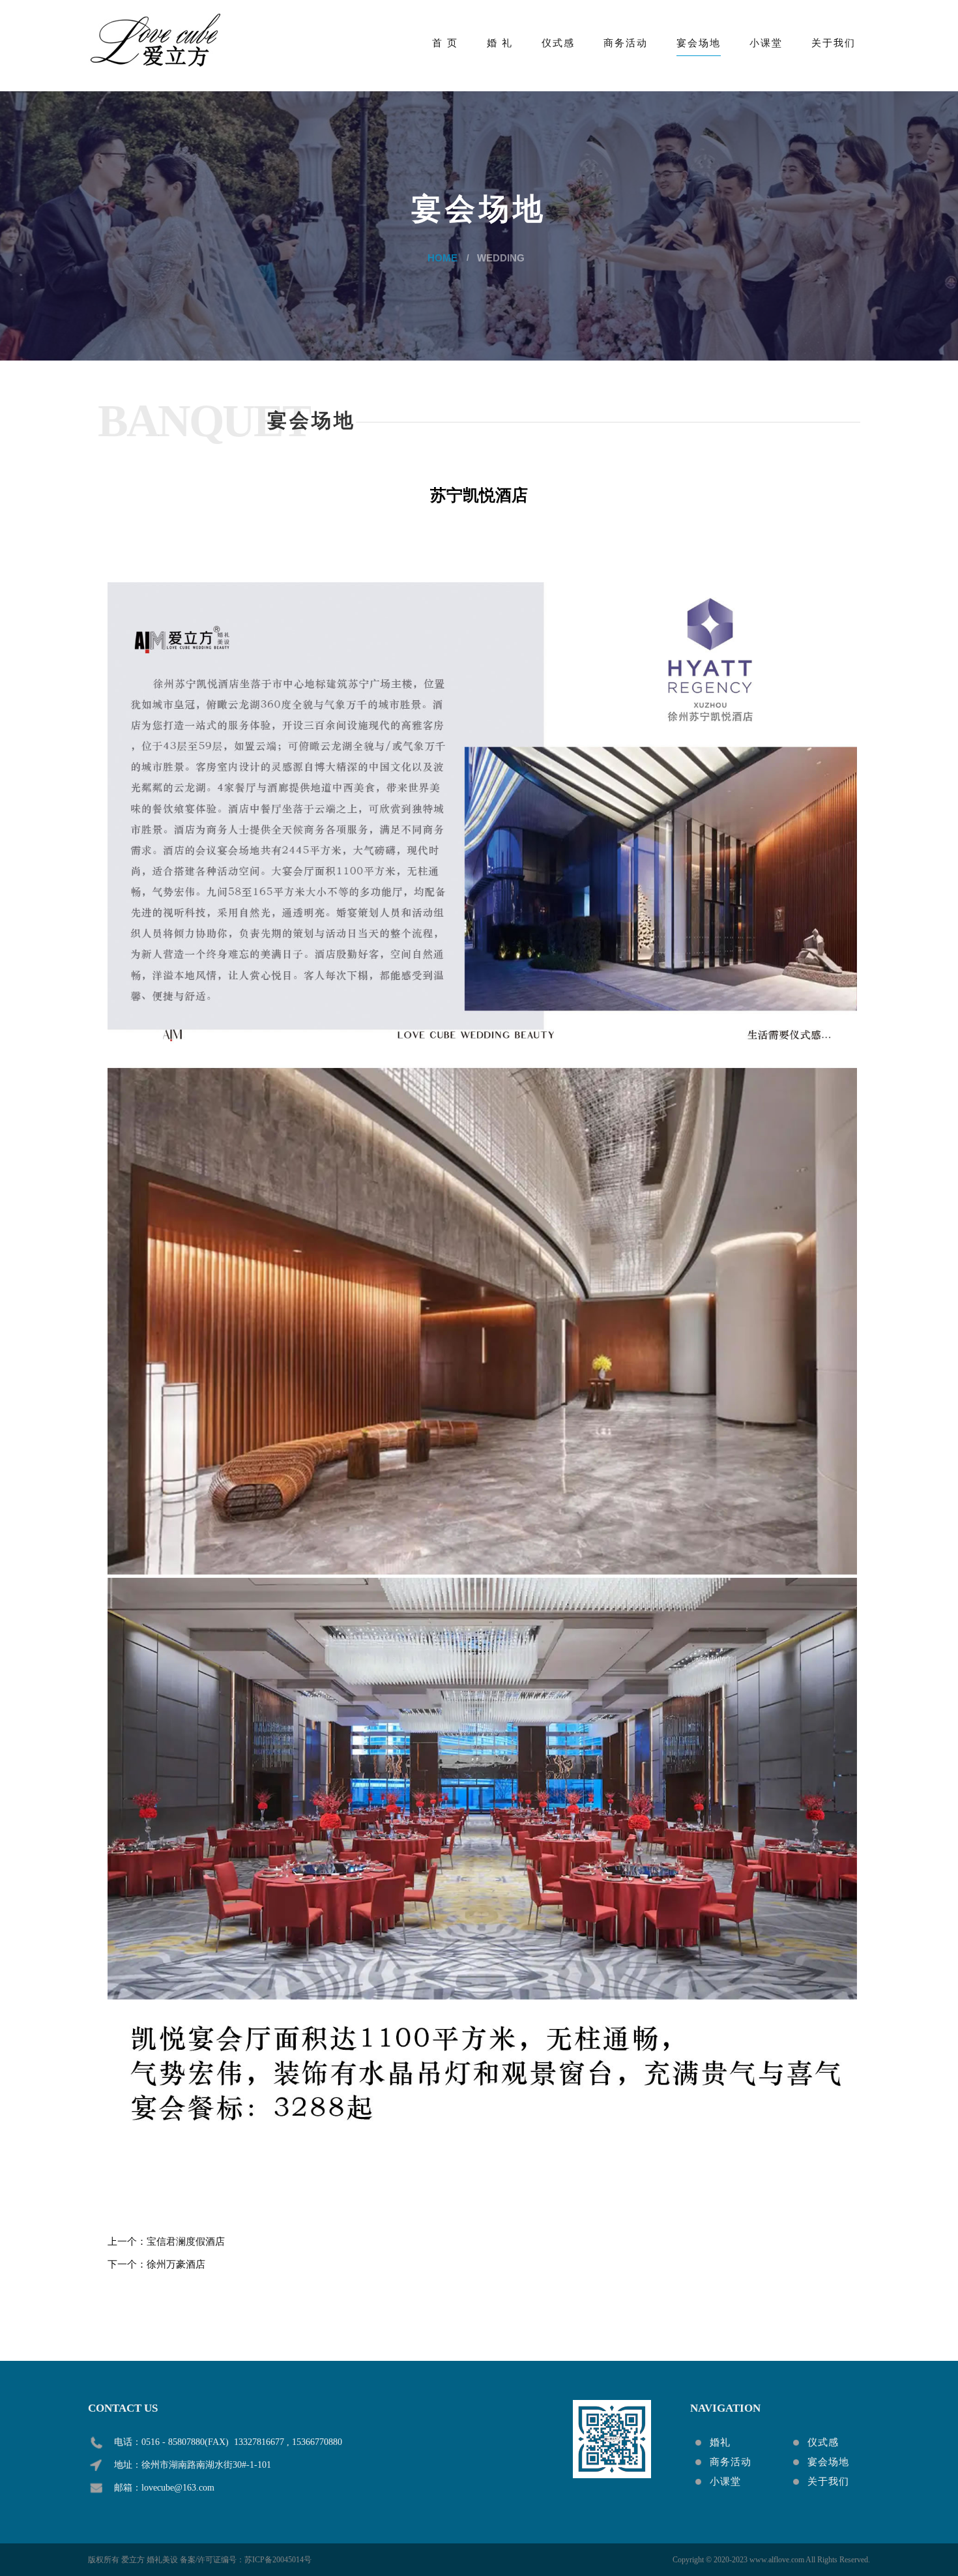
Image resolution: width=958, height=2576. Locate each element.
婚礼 (720, 2442)
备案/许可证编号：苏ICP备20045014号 (246, 2560)
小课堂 (766, 43)
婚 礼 (500, 43)
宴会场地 (699, 43)
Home (443, 258)
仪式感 (558, 43)
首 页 (445, 43)
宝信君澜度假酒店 (186, 2242)
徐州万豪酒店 (176, 2264)
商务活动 (626, 43)
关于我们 (834, 43)
